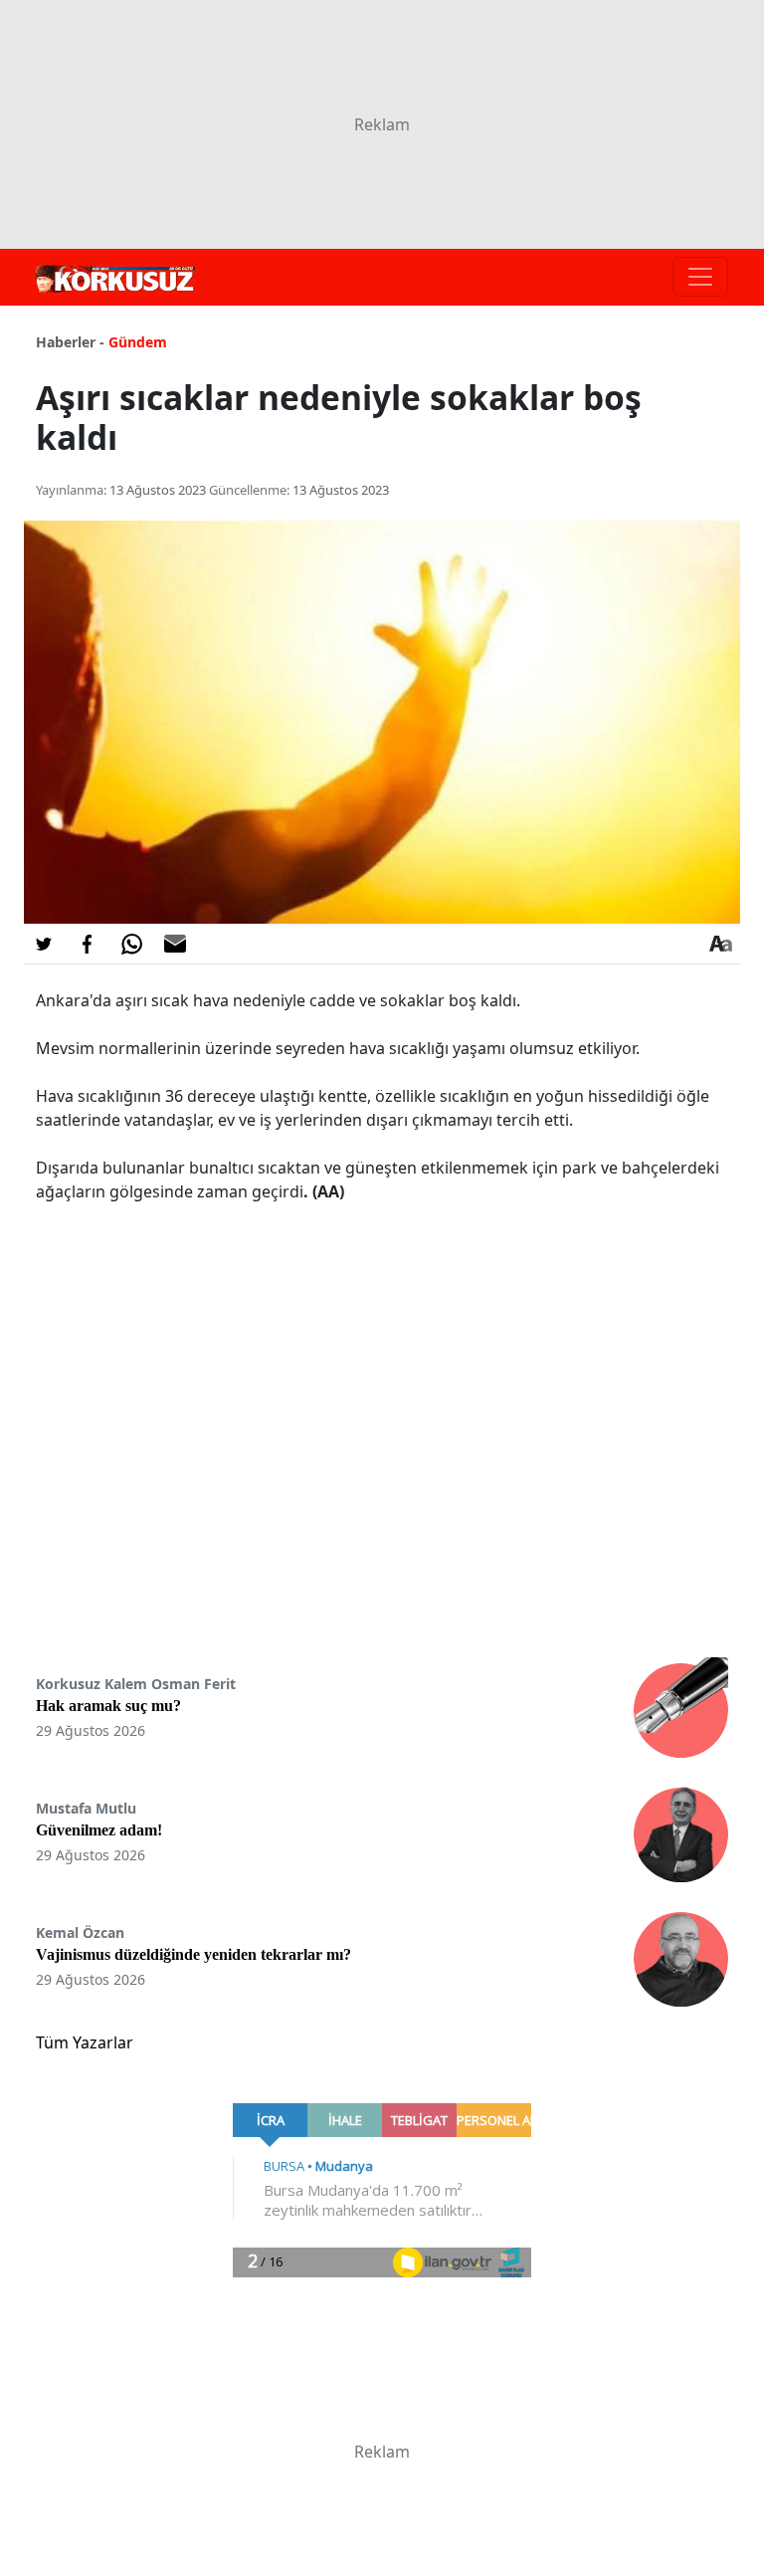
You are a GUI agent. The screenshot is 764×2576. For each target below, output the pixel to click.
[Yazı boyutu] (720, 944)
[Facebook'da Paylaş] (88, 944)
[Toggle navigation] (700, 277)
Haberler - (70, 342)
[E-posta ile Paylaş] (175, 944)
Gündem (138, 342)
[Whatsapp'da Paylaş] (131, 944)
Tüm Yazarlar (85, 2042)
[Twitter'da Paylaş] (44, 944)
